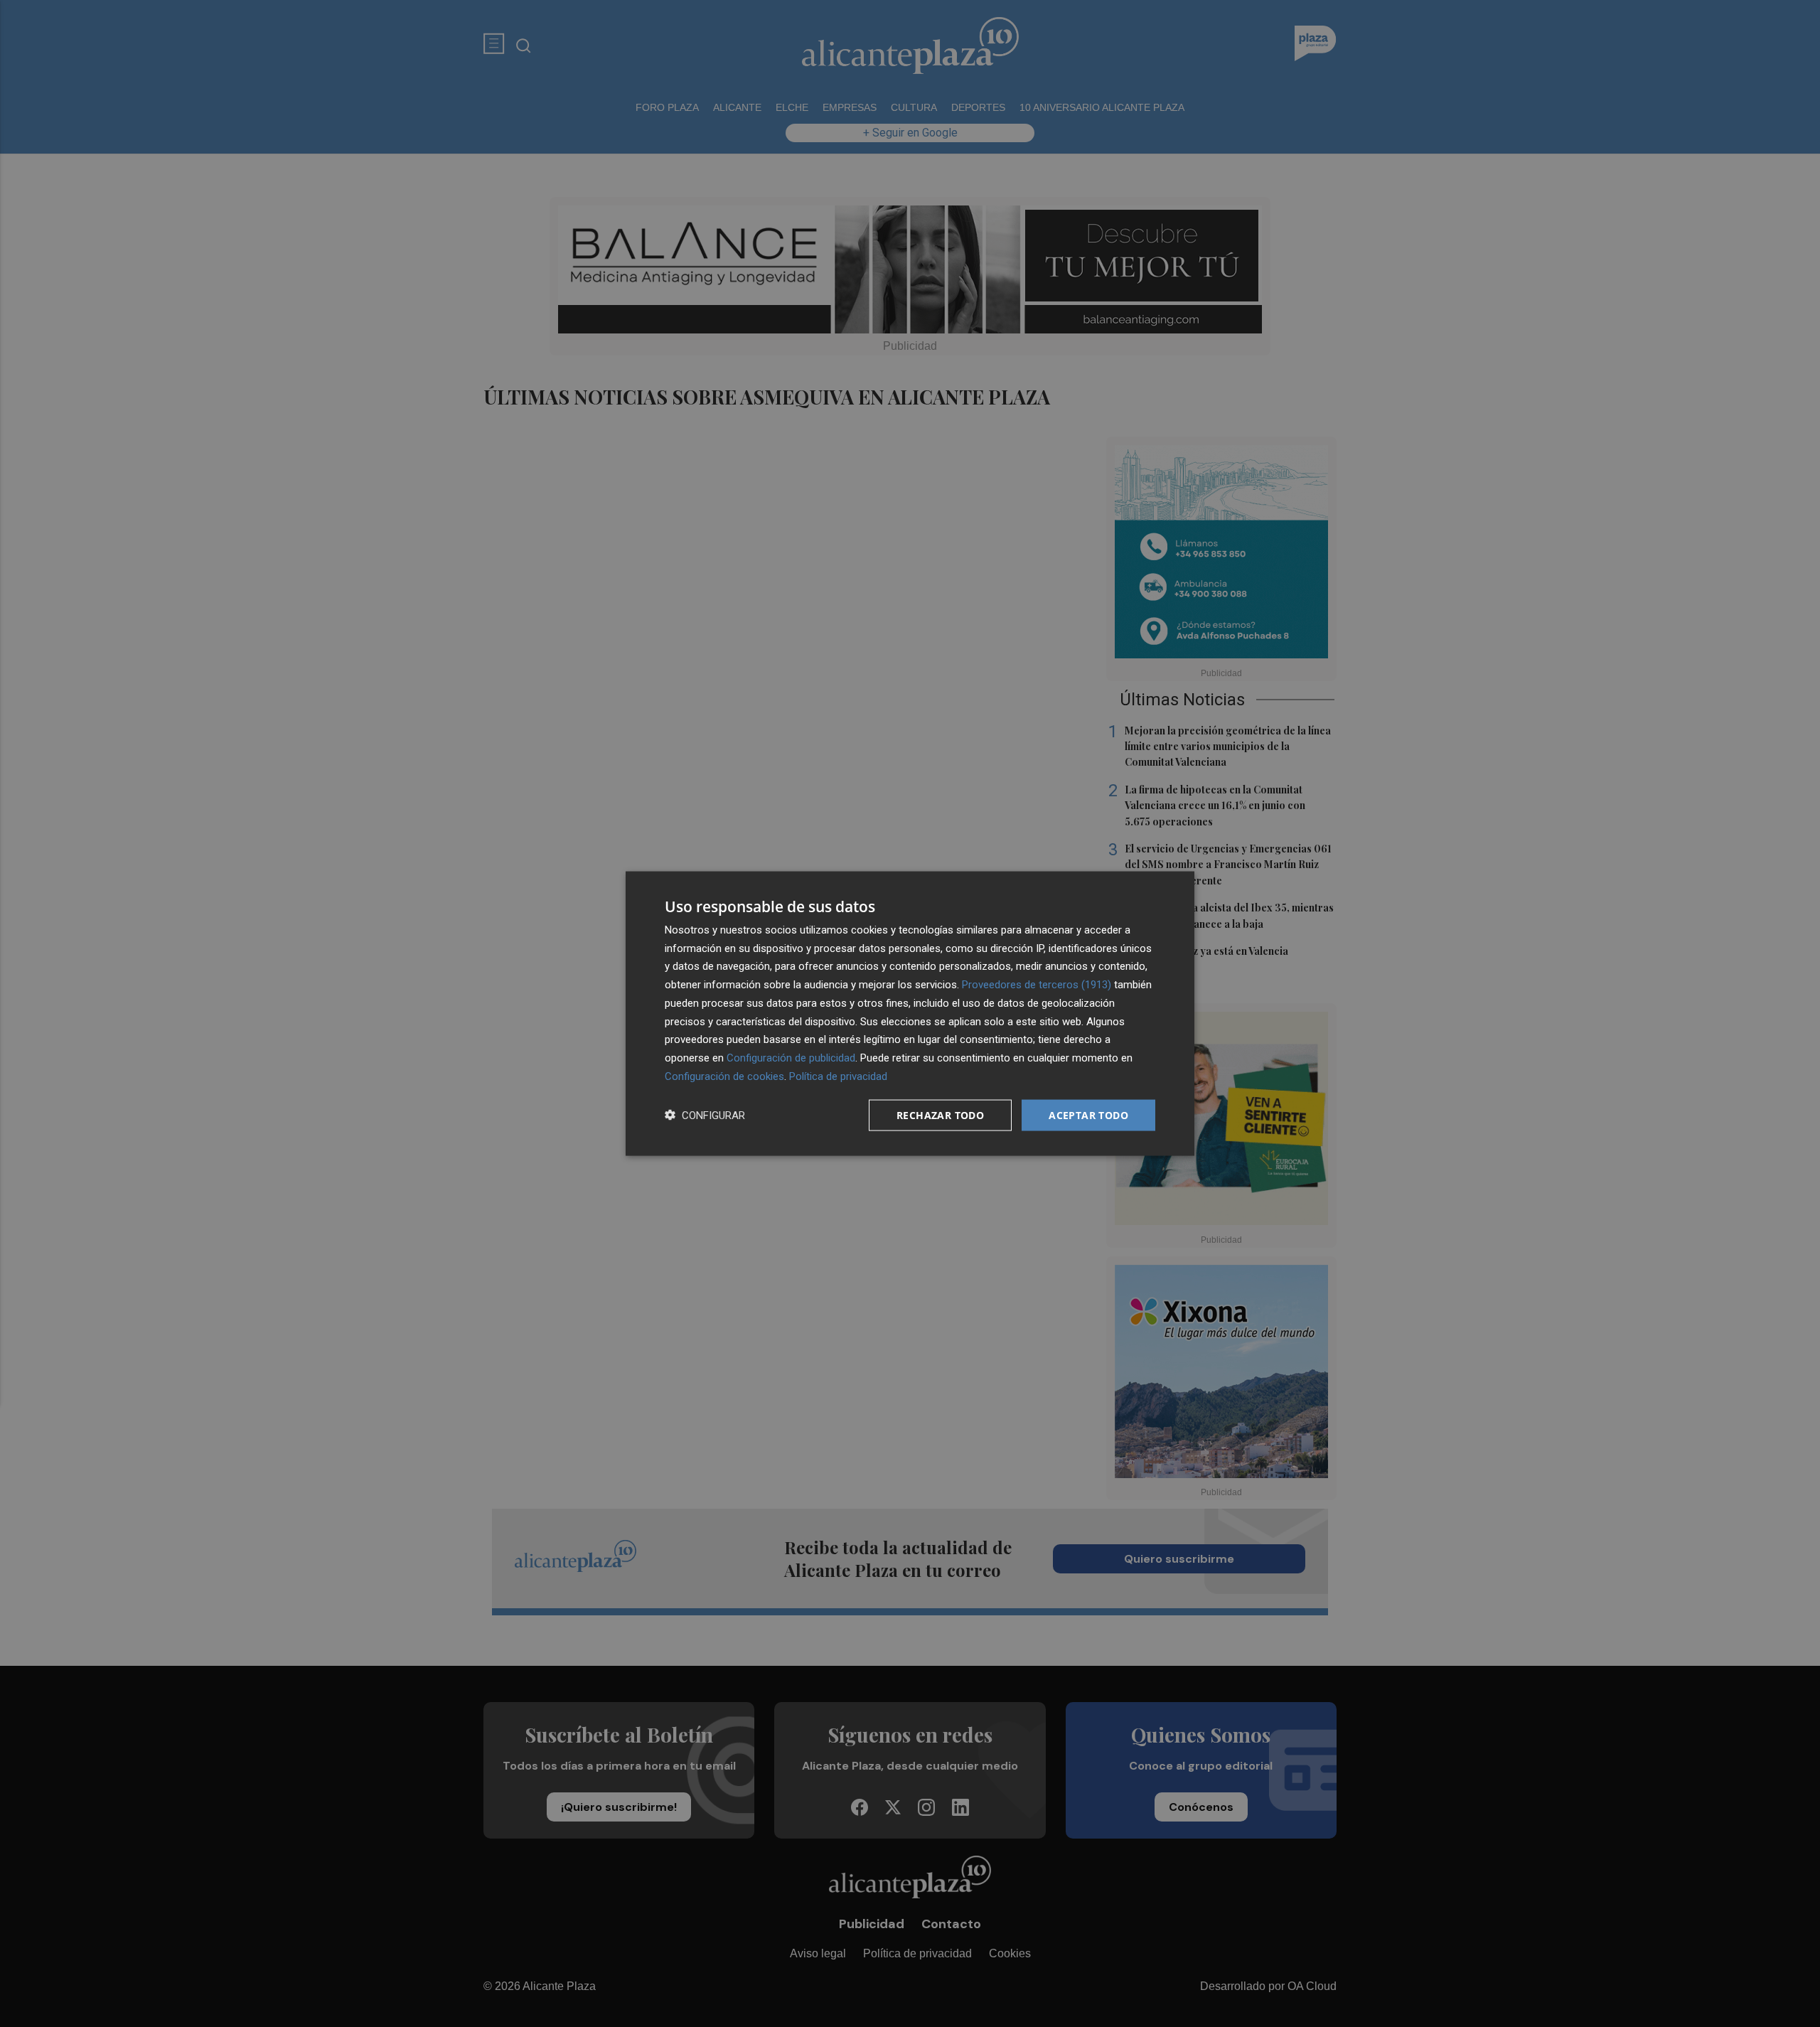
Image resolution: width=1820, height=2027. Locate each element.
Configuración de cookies (724, 1076)
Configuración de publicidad (791, 1058)
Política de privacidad (838, 1076)
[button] (705, 1115)
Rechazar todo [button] (940, 1114)
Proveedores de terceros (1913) (1037, 985)
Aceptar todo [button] (1088, 1114)
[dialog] (910, 1014)
